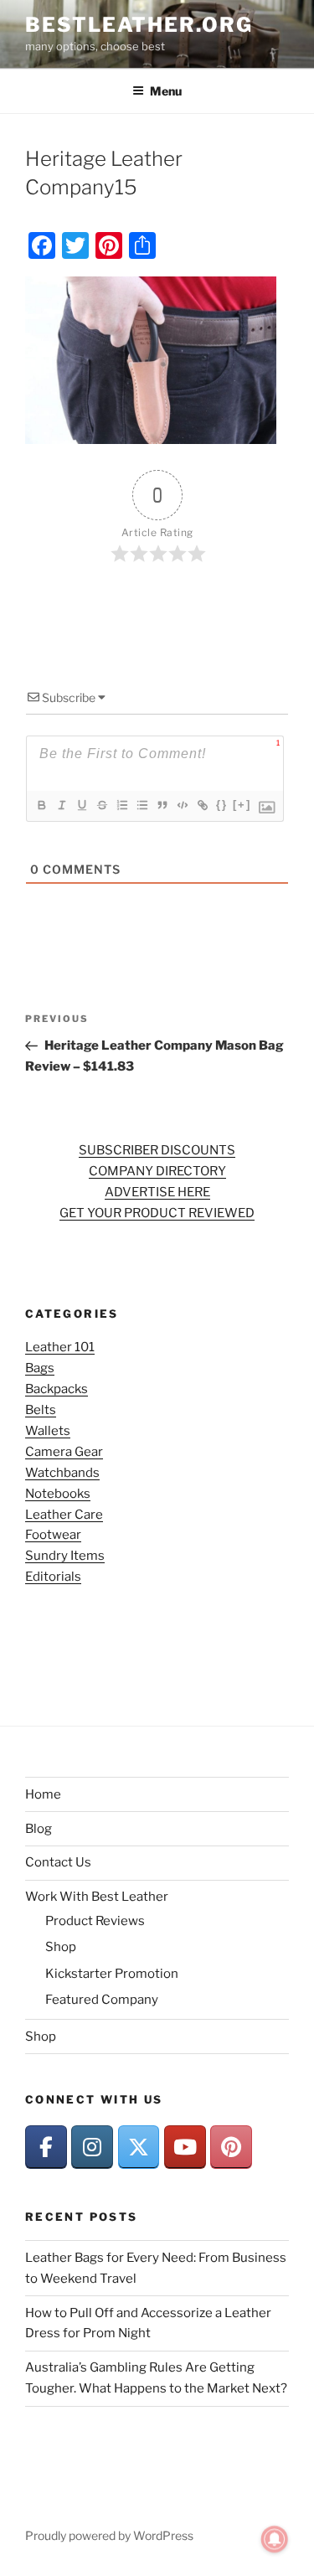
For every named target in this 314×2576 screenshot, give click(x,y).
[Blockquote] (162, 805)
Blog (39, 1829)
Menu (166, 91)
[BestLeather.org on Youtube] (185, 2147)
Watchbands (62, 1473)
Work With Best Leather (97, 1897)
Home (43, 1794)
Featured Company (102, 2000)
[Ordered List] (121, 805)
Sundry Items (65, 1556)
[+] (242, 805)
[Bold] (41, 805)
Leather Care (64, 1515)
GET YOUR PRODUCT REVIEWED (157, 1213)
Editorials (53, 1577)
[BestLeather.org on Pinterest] (231, 2147)
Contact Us (58, 1862)
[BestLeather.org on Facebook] (46, 2147)
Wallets (48, 1431)
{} (222, 805)
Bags (40, 1368)
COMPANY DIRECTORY (157, 1171)
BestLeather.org (139, 25)
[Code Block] (182, 805)
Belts (41, 1410)
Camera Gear (64, 1452)
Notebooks (58, 1494)
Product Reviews (95, 1921)
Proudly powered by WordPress (109, 2535)
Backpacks (57, 1389)
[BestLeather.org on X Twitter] (139, 2147)
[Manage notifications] (275, 2539)
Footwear (53, 1535)
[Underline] (81, 805)
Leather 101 (60, 1347)
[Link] (202, 805)
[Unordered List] (142, 805)
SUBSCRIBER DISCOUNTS (157, 1150)
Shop (61, 1947)
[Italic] (61, 805)
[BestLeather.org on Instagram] (92, 2147)
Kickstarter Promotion (112, 1974)
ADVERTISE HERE (157, 1192)
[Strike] (101, 805)
